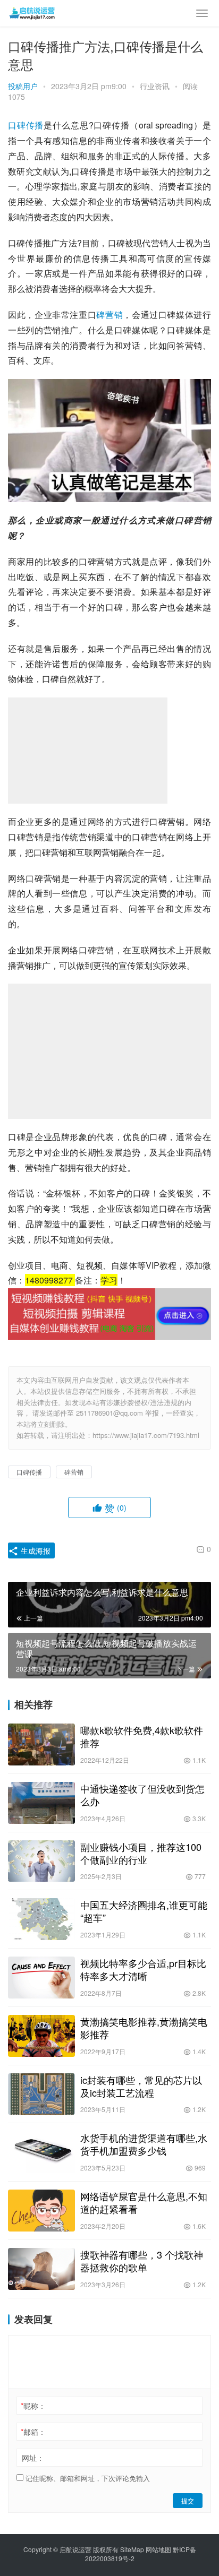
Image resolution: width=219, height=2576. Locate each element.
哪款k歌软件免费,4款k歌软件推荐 (142, 1736)
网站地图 (158, 2549)
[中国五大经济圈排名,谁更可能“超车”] (41, 1919)
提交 (188, 2500)
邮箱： (33, 2432)
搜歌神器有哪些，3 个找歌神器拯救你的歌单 (142, 2261)
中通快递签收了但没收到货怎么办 (142, 1795)
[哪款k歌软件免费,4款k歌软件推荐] (41, 1744)
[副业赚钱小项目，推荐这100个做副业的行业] (41, 1861)
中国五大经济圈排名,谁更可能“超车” (144, 1911)
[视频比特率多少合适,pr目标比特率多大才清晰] (41, 1978)
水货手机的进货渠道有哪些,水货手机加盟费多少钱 (144, 2144)
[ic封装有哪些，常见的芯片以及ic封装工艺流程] (41, 2094)
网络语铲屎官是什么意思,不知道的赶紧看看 (144, 2202)
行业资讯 (155, 86)
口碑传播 (26, 125)
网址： (33, 2458)
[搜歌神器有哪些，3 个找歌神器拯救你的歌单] (41, 2269)
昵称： (33, 2406)
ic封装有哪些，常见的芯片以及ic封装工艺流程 (141, 2086)
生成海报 (35, 1550)
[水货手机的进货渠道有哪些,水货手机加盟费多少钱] (41, 2152)
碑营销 (109, 315)
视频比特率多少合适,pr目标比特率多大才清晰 (143, 1969)
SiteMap (132, 2549)
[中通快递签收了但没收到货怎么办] (41, 1803)
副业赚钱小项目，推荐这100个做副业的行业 (141, 1853)
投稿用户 (23, 86)
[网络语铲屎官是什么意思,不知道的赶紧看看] (41, 2211)
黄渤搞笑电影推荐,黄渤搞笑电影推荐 (144, 2028)
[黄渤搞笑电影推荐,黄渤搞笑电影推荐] (41, 2036)
